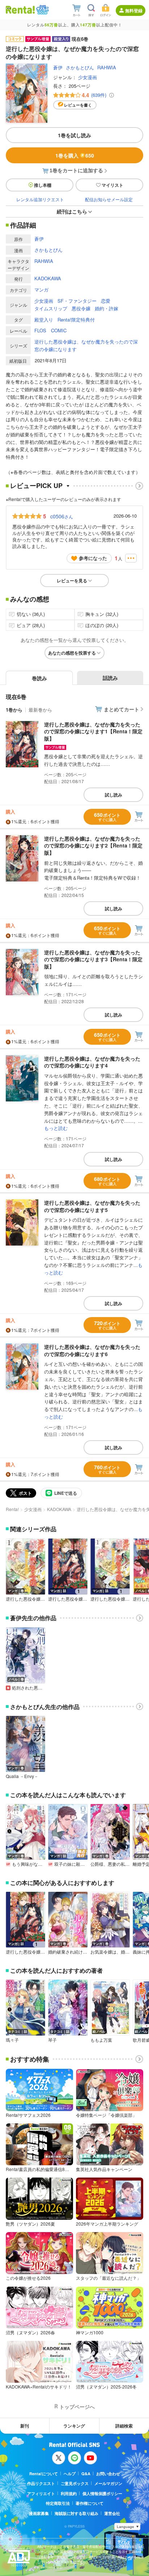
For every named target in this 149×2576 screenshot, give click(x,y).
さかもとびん (80, 67)
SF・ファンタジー (77, 301)
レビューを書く (78, 105)
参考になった (93, 558)
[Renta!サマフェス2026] (42, 10)
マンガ (41, 290)
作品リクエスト (41, 2483)
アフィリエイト (41, 2493)
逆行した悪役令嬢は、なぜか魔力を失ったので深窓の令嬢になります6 (92, 1350)
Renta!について (44, 2474)
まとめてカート (122, 709)
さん (62, 516)
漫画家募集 (39, 2513)
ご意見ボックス (75, 2483)
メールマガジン (108, 2483)
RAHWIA (107, 67)
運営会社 (112, 2513)
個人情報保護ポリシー (102, 2493)
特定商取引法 (58, 2503)
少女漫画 (88, 77)
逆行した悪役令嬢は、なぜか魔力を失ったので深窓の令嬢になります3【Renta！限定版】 (93, 959)
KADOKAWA (48, 278)
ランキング (74, 2426)
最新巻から (40, 710)
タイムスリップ (51, 308)
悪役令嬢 (81, 308)
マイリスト (112, 185)
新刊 (25, 2426)
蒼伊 (58, 67)
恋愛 (106, 301)
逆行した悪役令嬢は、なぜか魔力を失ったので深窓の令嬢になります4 (92, 1062)
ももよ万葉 (101, 2040)
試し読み (114, 795)
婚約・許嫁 (107, 308)
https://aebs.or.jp (50, 2567)
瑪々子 (12, 2040)
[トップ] (20, 10)
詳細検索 (124, 2426)
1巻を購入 (75, 155)
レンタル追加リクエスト (40, 199)
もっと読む (56, 1128)
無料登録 (134, 10)
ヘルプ (70, 2474)
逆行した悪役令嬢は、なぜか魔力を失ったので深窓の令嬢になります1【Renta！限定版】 (93, 731)
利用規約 (69, 2493)
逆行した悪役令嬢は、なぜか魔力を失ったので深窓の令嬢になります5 (92, 1206)
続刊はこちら (72, 211)
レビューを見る (72, 581)
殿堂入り (44, 320)
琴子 (52, 2040)
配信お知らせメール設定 (109, 199)
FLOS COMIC (50, 330)
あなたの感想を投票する (72, 653)
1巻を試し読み (74, 135)
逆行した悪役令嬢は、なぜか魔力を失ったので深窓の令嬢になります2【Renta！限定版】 (93, 845)
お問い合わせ (108, 2474)
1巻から (14, 710)
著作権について (90, 2503)
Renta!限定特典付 (76, 320)
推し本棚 (43, 185)
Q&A (86, 2474)
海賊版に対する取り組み (76, 2513)
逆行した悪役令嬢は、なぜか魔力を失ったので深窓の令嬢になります (86, 345)
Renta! (12, 1509)
